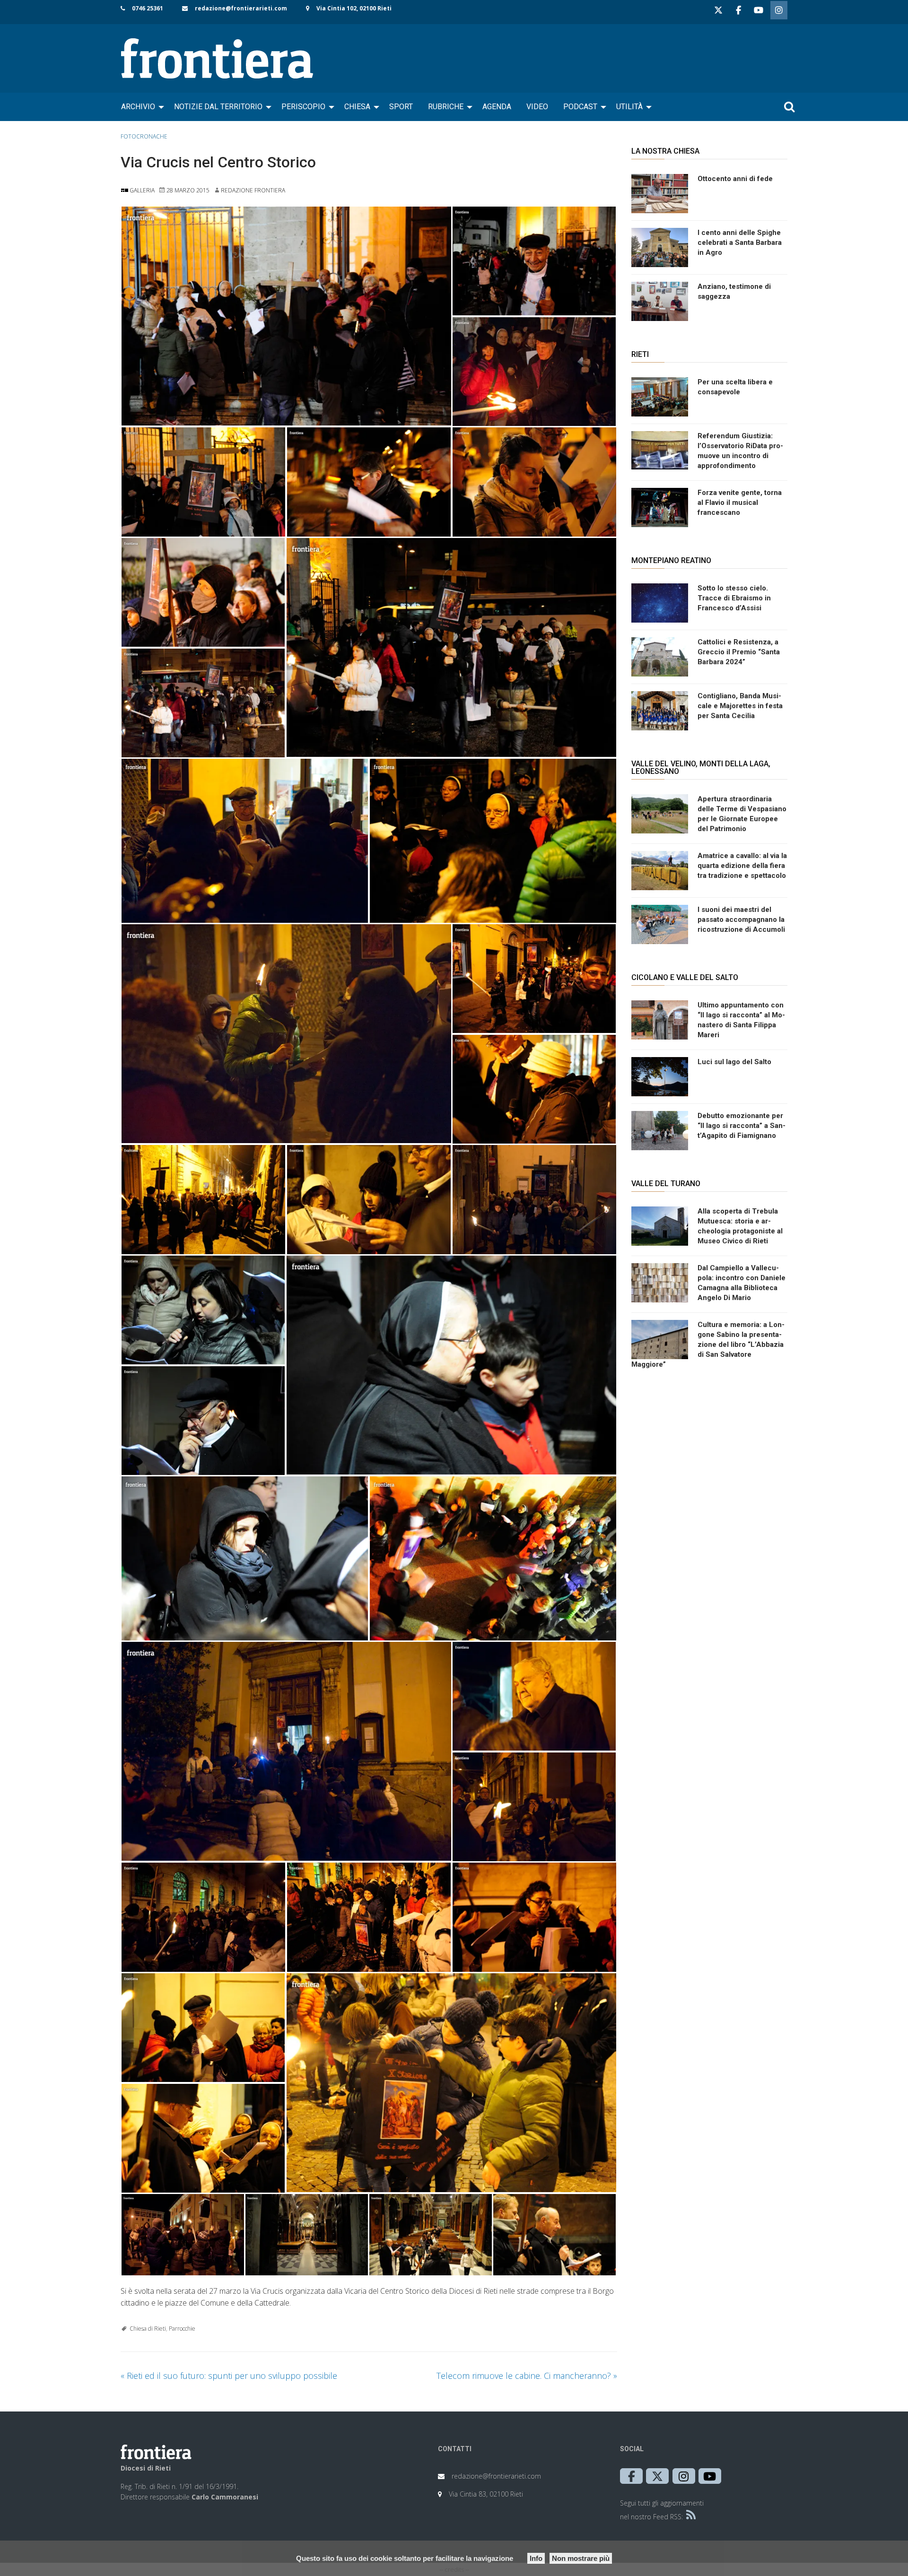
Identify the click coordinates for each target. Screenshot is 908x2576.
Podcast (580, 107)
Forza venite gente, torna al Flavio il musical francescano (740, 503)
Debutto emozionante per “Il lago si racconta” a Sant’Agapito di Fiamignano (742, 1126)
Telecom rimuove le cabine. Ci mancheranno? (527, 2376)
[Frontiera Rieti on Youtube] (759, 10)
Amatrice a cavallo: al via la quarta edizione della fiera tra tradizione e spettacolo (742, 866)
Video (537, 107)
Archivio (138, 107)
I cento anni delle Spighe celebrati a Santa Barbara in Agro (740, 243)
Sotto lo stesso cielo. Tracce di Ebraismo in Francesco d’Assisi (734, 598)
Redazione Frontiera (253, 190)
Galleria (141, 190)
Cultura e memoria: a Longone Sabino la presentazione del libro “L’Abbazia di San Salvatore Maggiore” (708, 1344)
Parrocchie (182, 2329)
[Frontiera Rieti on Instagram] (779, 10)
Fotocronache (144, 136)
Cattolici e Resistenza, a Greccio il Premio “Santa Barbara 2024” (739, 652)
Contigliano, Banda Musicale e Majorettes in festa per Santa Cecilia (740, 706)
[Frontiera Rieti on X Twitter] (718, 10)
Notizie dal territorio (218, 107)
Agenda (497, 107)
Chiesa (357, 107)
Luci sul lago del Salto (734, 1062)
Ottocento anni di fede (735, 179)
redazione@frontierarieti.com (241, 8)
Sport (401, 107)
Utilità (629, 107)
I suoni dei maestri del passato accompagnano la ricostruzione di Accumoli (741, 919)
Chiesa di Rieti (148, 2329)
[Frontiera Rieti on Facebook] (738, 10)
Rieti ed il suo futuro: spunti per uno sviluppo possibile (229, 2376)
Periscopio (303, 107)
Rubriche (446, 107)
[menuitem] (140, 107)
